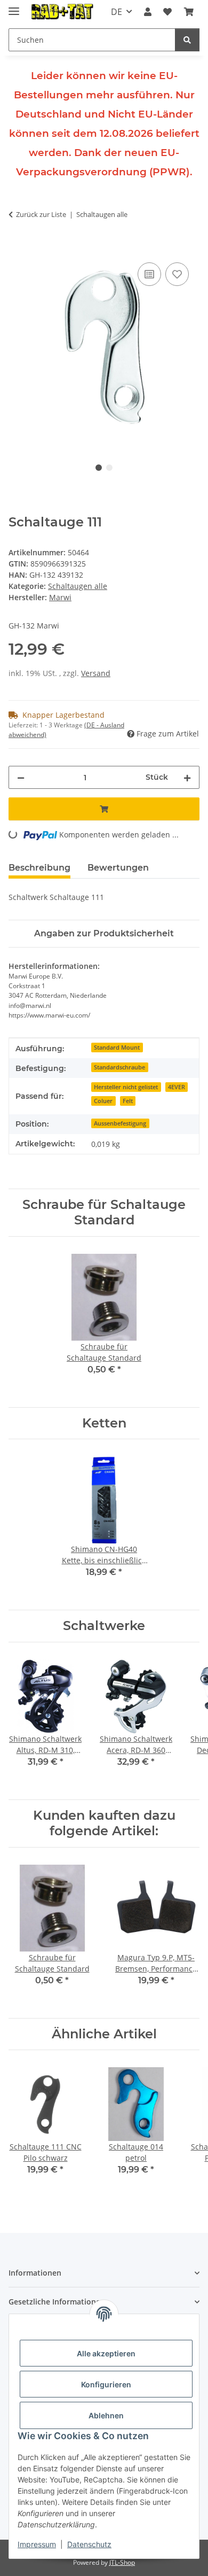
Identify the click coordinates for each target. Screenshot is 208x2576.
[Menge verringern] (21, 777)
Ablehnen (106, 2415)
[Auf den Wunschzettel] (177, 274)
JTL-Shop (122, 2562)
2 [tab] (109, 468)
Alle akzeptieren (106, 2353)
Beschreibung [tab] (39, 868)
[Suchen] (187, 40)
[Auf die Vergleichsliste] (149, 274)
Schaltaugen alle (78, 586)
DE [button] (117, 12)
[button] (148, 12)
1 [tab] (99, 468)
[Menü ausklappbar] (14, 7)
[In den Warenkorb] (17, 248)
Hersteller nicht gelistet (126, 1087)
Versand (96, 673)
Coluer (103, 1101)
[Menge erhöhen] (187, 777)
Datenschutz (89, 2544)
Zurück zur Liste (41, 214)
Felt (128, 1101)
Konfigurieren (106, 2384)
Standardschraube (119, 1067)
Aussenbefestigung (120, 1123)
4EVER (177, 1087)
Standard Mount (117, 1048)
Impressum (37, 2544)
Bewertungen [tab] (118, 868)
